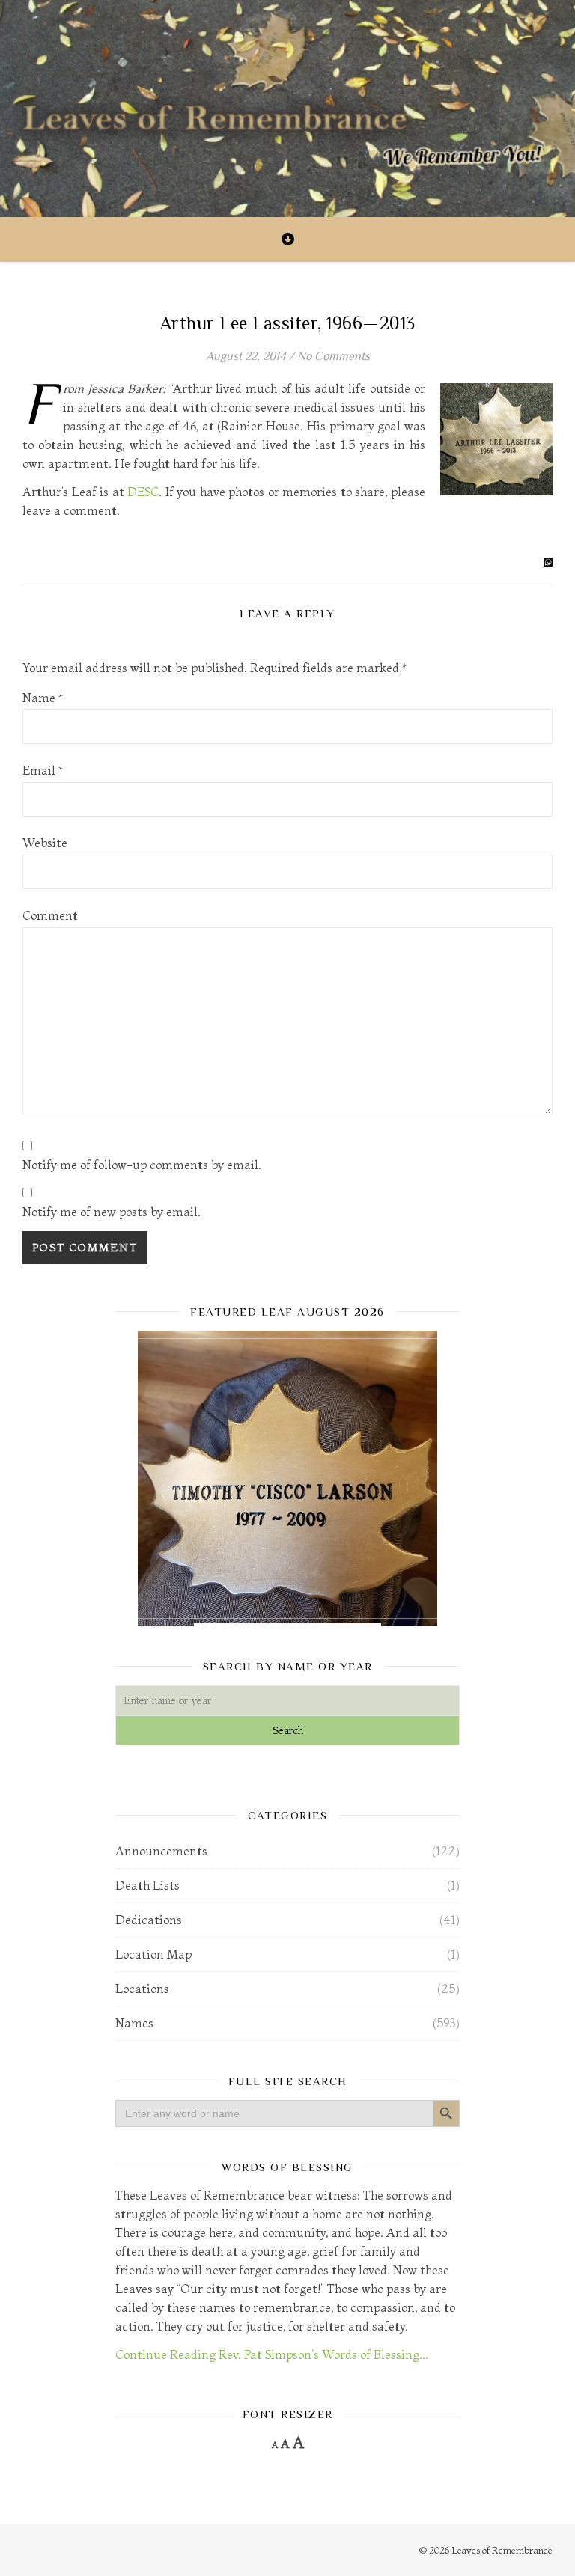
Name (43, 698)
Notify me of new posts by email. (112, 1212)
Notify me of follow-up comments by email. (142, 1165)
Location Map (153, 1954)
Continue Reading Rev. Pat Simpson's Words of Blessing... (272, 2354)
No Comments (334, 356)
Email (43, 770)
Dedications (149, 1920)
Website (45, 843)
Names (134, 2023)
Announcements (161, 1851)
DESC (143, 492)
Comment (50, 915)
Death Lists (147, 1885)
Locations (142, 1989)
